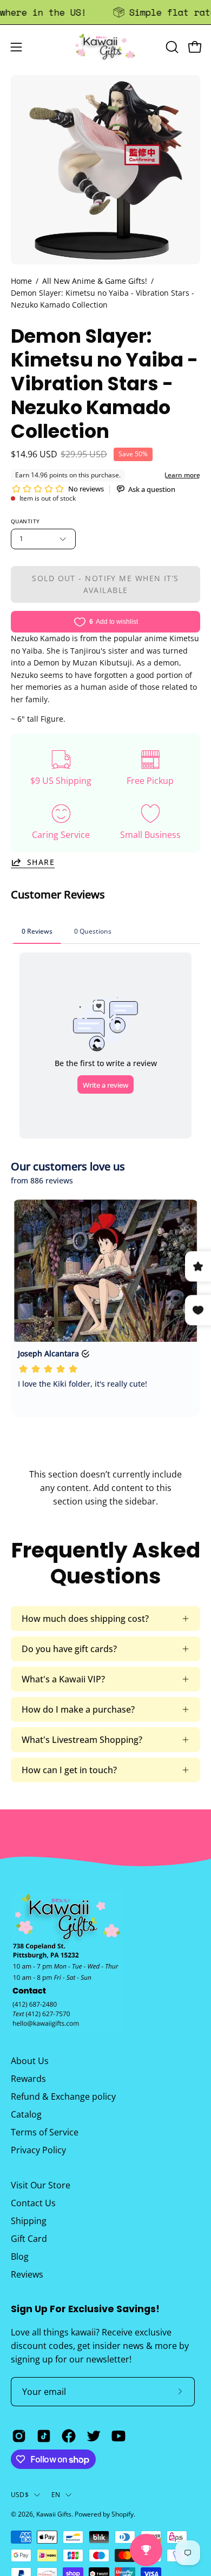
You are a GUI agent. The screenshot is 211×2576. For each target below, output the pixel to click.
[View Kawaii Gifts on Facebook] (69, 2436)
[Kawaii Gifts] (105, 47)
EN (56, 2495)
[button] (171, 47)
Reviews (27, 2274)
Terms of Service (45, 2132)
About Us (30, 2061)
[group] (105, 12)
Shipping (29, 2221)
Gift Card (29, 2239)
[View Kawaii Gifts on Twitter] (94, 2436)
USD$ (20, 2495)
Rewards (28, 2079)
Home (21, 281)
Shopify (123, 2514)
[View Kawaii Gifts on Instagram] (19, 2436)
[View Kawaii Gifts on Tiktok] (44, 2436)
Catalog (26, 2114)
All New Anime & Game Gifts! (95, 281)
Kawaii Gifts (54, 2514)
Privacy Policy (38, 2150)
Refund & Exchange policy (63, 2096)
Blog (20, 2257)
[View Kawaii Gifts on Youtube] (118, 2436)
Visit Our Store (41, 2185)
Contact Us (33, 2203)
